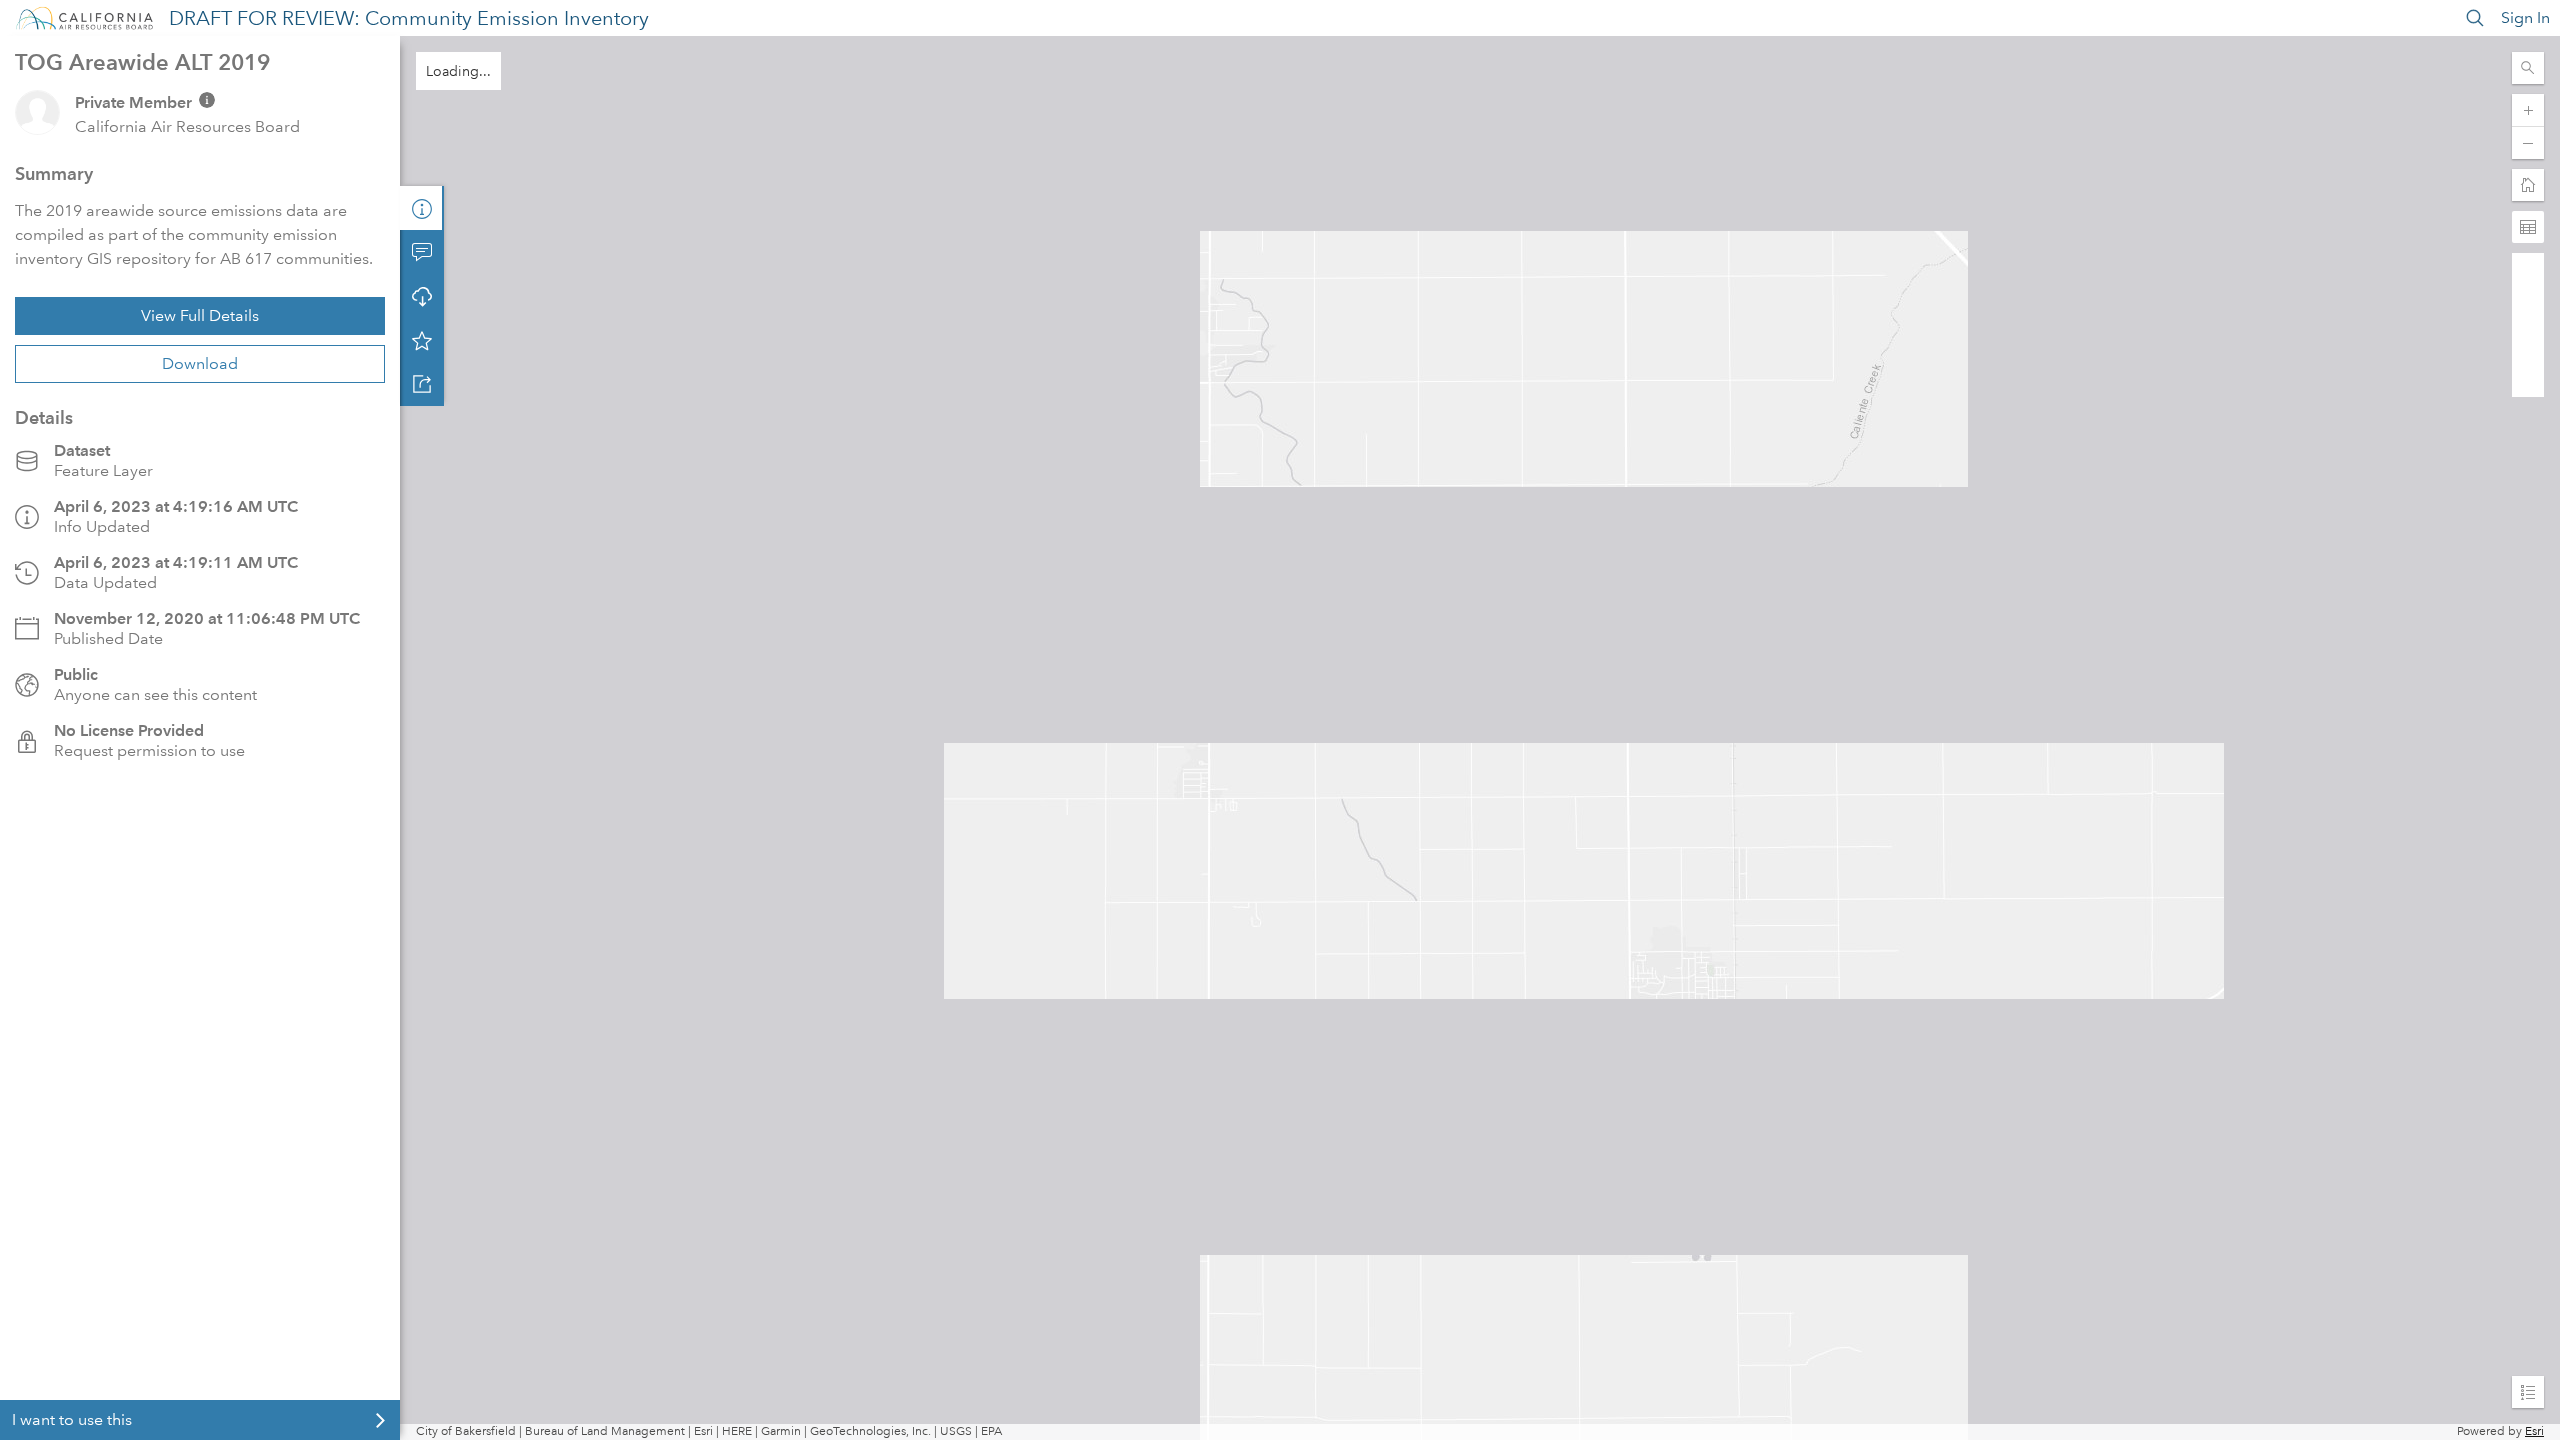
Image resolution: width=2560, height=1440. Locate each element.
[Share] (422, 384)
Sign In (2525, 17)
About (422, 208)
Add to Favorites (422, 340)
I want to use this (72, 1419)
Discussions (422, 252)
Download (200, 363)
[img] (207, 100)
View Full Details (200, 315)
